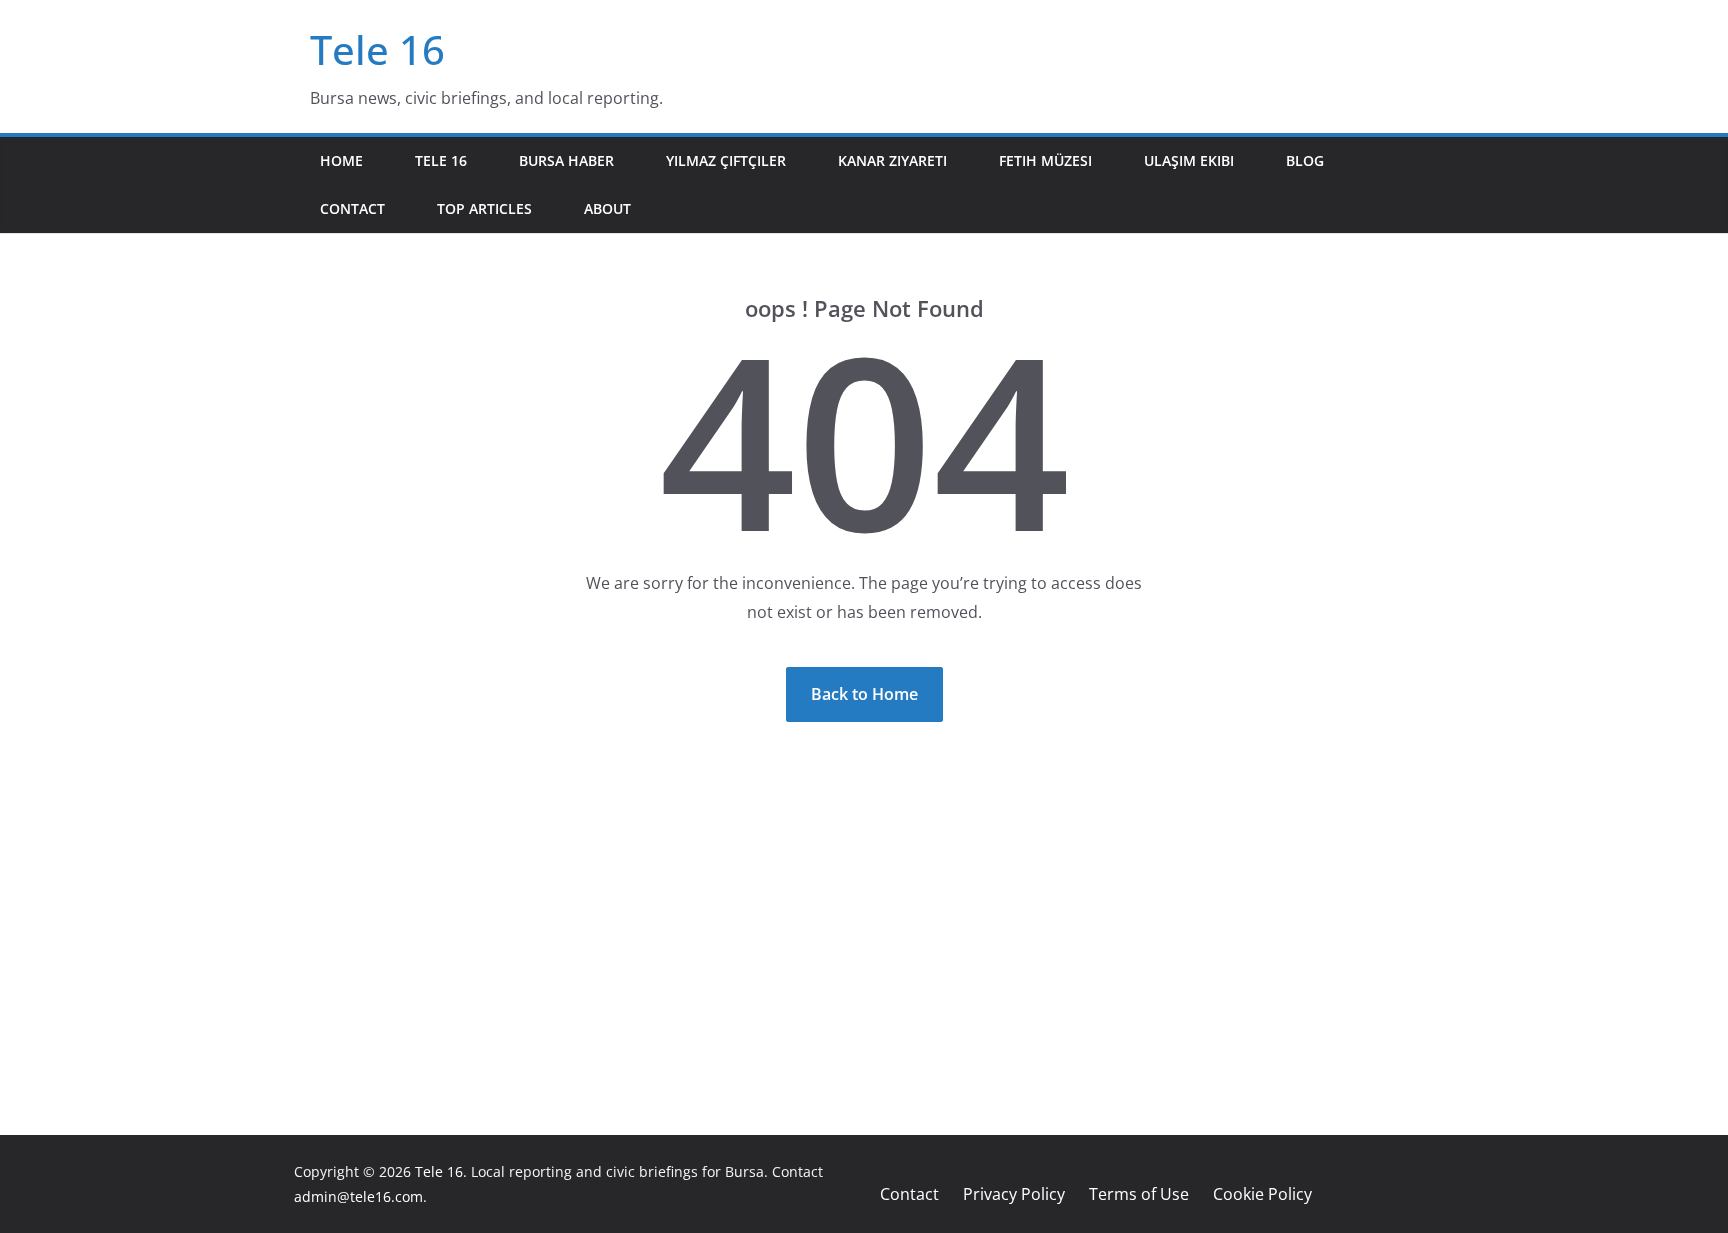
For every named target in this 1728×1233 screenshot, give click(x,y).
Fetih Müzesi (1045, 160)
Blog (1305, 160)
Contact (352, 208)
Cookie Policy (1262, 1194)
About (607, 208)
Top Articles (484, 208)
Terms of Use (1139, 1194)
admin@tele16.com (358, 1196)
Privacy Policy (1014, 1194)
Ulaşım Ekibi (1189, 160)
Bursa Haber (566, 160)
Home (341, 160)
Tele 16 (377, 49)
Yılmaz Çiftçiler (726, 160)
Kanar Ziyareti (892, 160)
